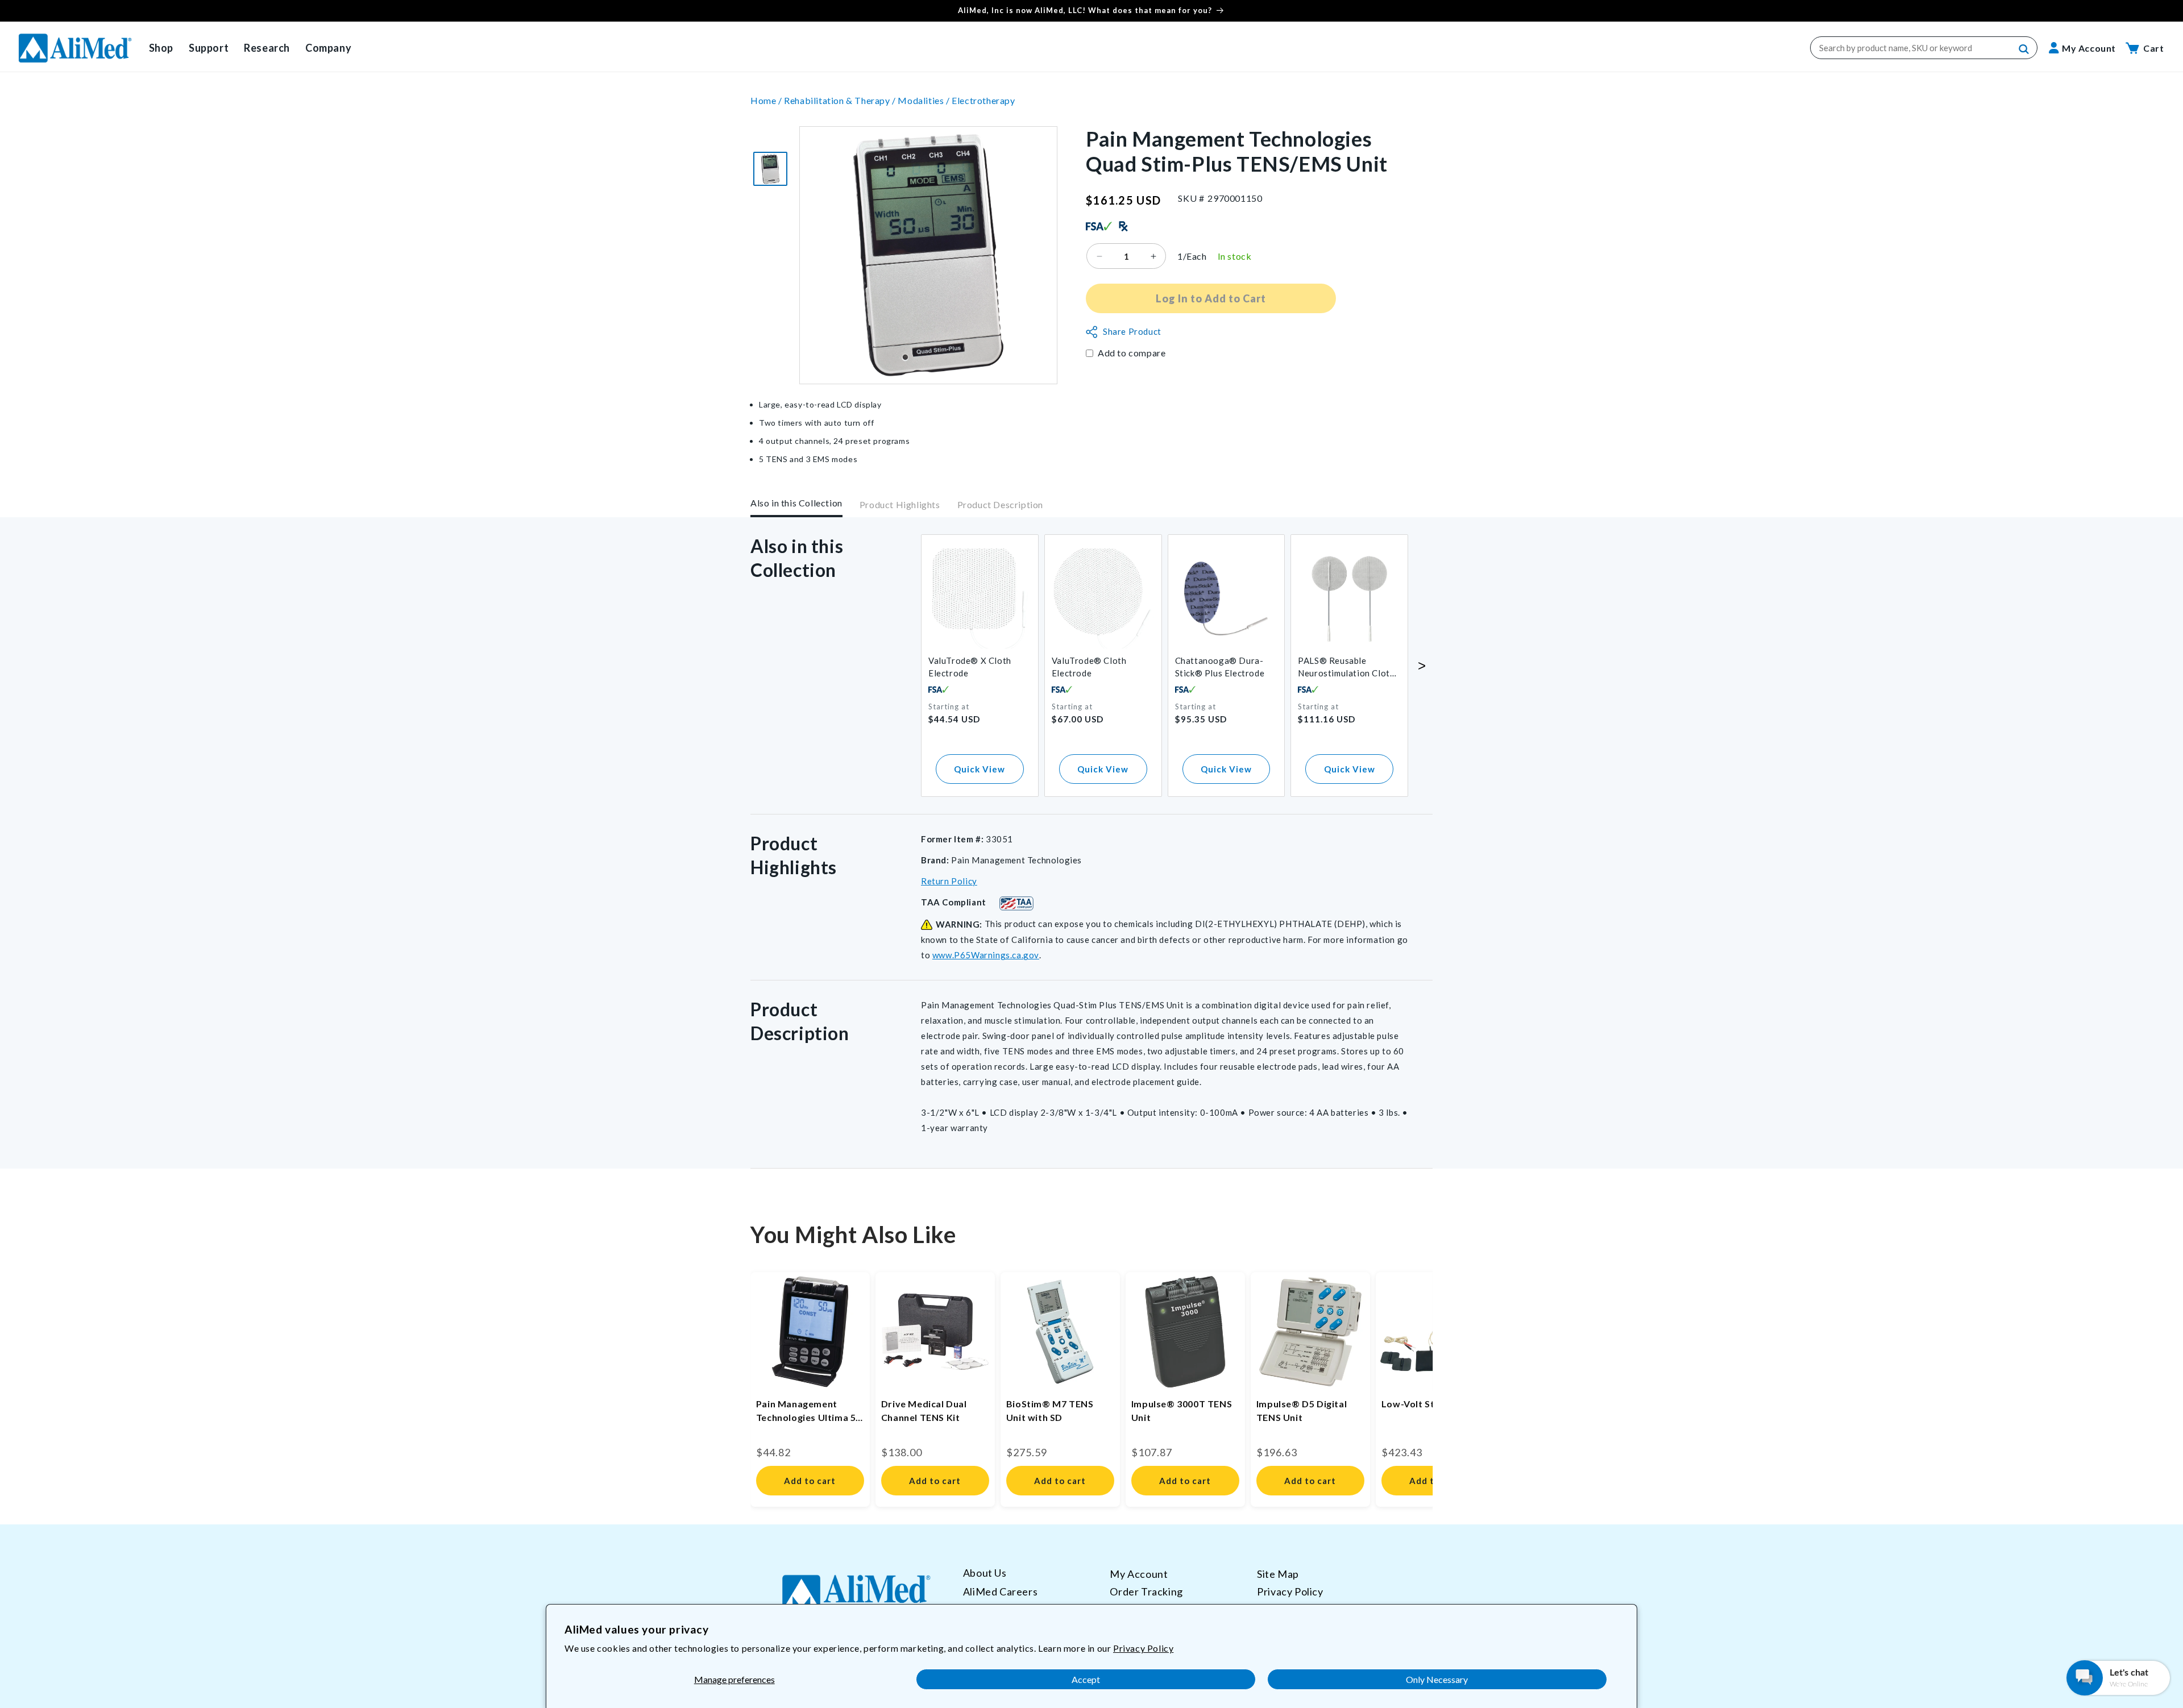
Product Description (1000, 505)
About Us (985, 1573)
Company (328, 48)
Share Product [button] (1132, 332)
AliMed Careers (1000, 1591)
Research (267, 48)
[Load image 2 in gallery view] (770, 169)
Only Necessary (1437, 1679)
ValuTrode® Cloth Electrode (1089, 667)
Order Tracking (1146, 1591)
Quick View (980, 769)
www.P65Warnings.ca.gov (986, 955)
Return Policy (949, 881)
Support (209, 48)
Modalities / (925, 100)
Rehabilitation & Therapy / (841, 100)
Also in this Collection (796, 503)
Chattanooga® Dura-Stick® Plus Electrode (1220, 667)
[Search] (2024, 49)
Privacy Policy (1143, 1648)
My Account (1139, 1574)
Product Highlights (900, 505)
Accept (1086, 1679)
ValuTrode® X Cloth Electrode (970, 667)
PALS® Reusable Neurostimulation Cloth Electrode (1346, 668)
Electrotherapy (983, 100)
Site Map (1278, 1574)
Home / (767, 100)
